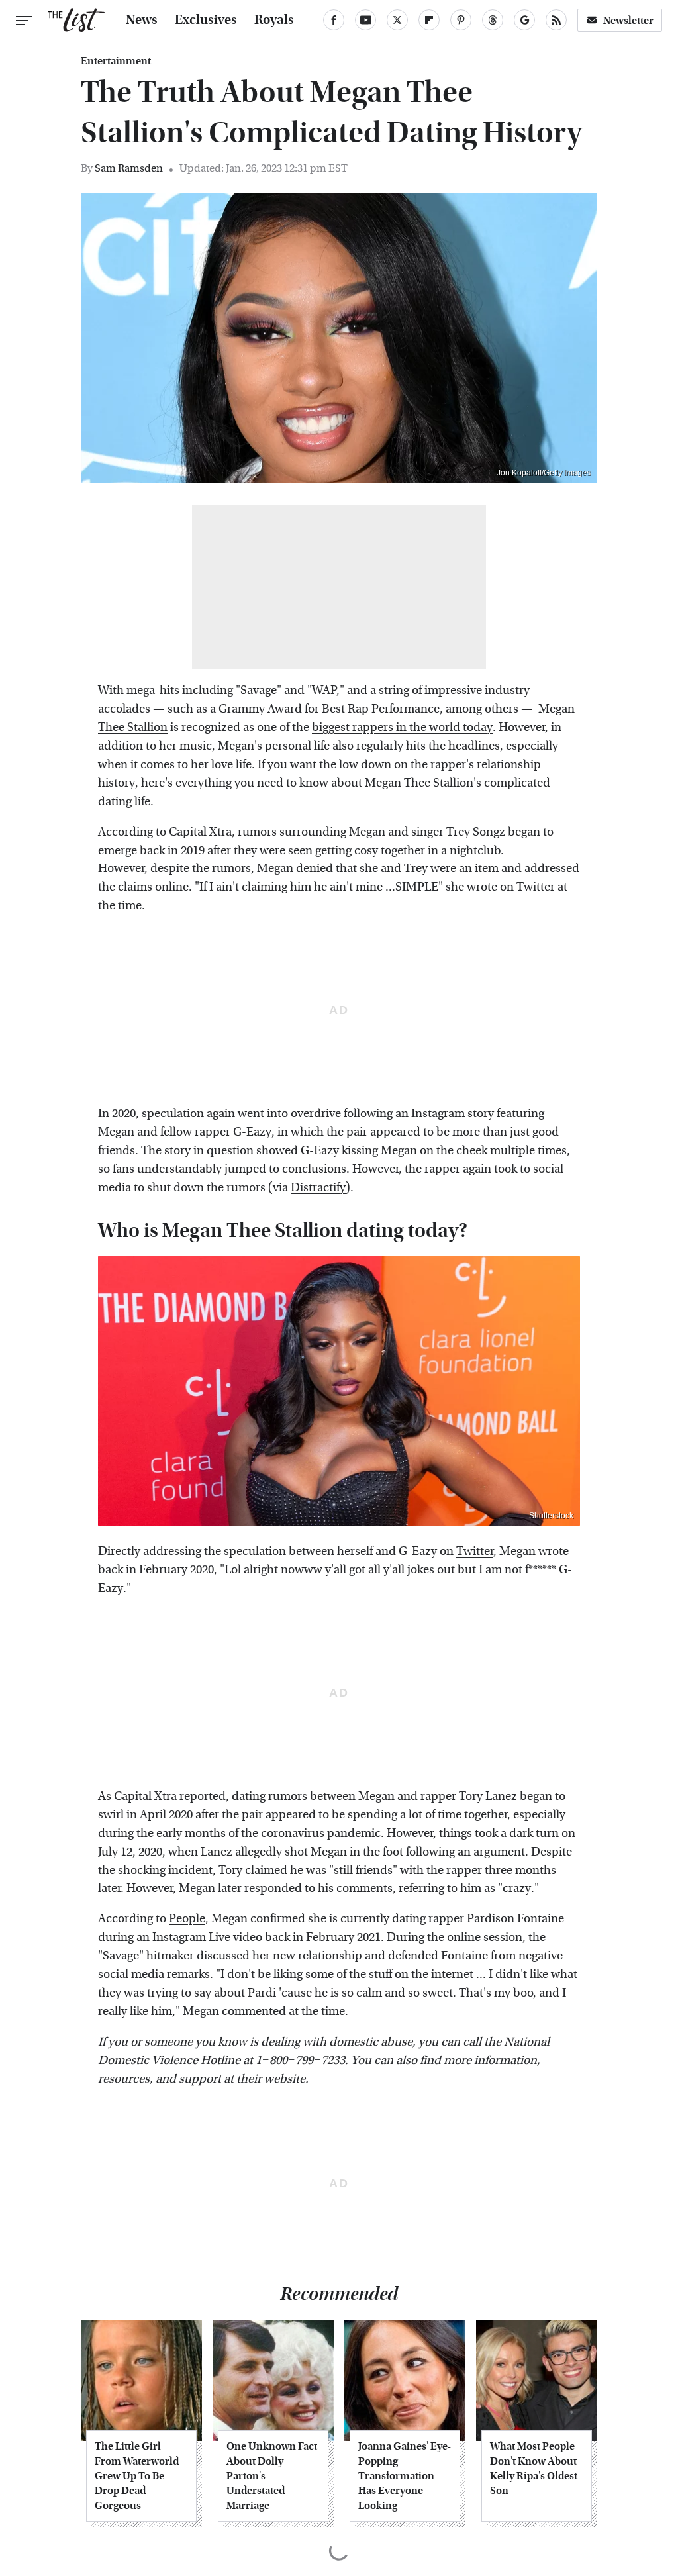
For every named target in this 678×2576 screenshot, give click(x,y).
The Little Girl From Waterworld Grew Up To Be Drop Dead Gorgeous (137, 2476)
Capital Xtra (200, 832)
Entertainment (116, 61)
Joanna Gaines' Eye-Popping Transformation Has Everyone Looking (405, 2476)
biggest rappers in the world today (402, 727)
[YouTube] (365, 20)
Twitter (536, 887)
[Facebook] (334, 20)
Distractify (318, 1188)
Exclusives (206, 20)
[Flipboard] (429, 20)
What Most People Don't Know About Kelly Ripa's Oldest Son (534, 2468)
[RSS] (556, 20)
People (187, 1919)
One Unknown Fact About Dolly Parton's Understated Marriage (272, 2476)
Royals (274, 20)
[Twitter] (397, 20)
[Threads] (493, 20)
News (142, 20)
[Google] (524, 20)
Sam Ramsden (129, 168)
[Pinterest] (461, 20)
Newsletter (628, 20)
